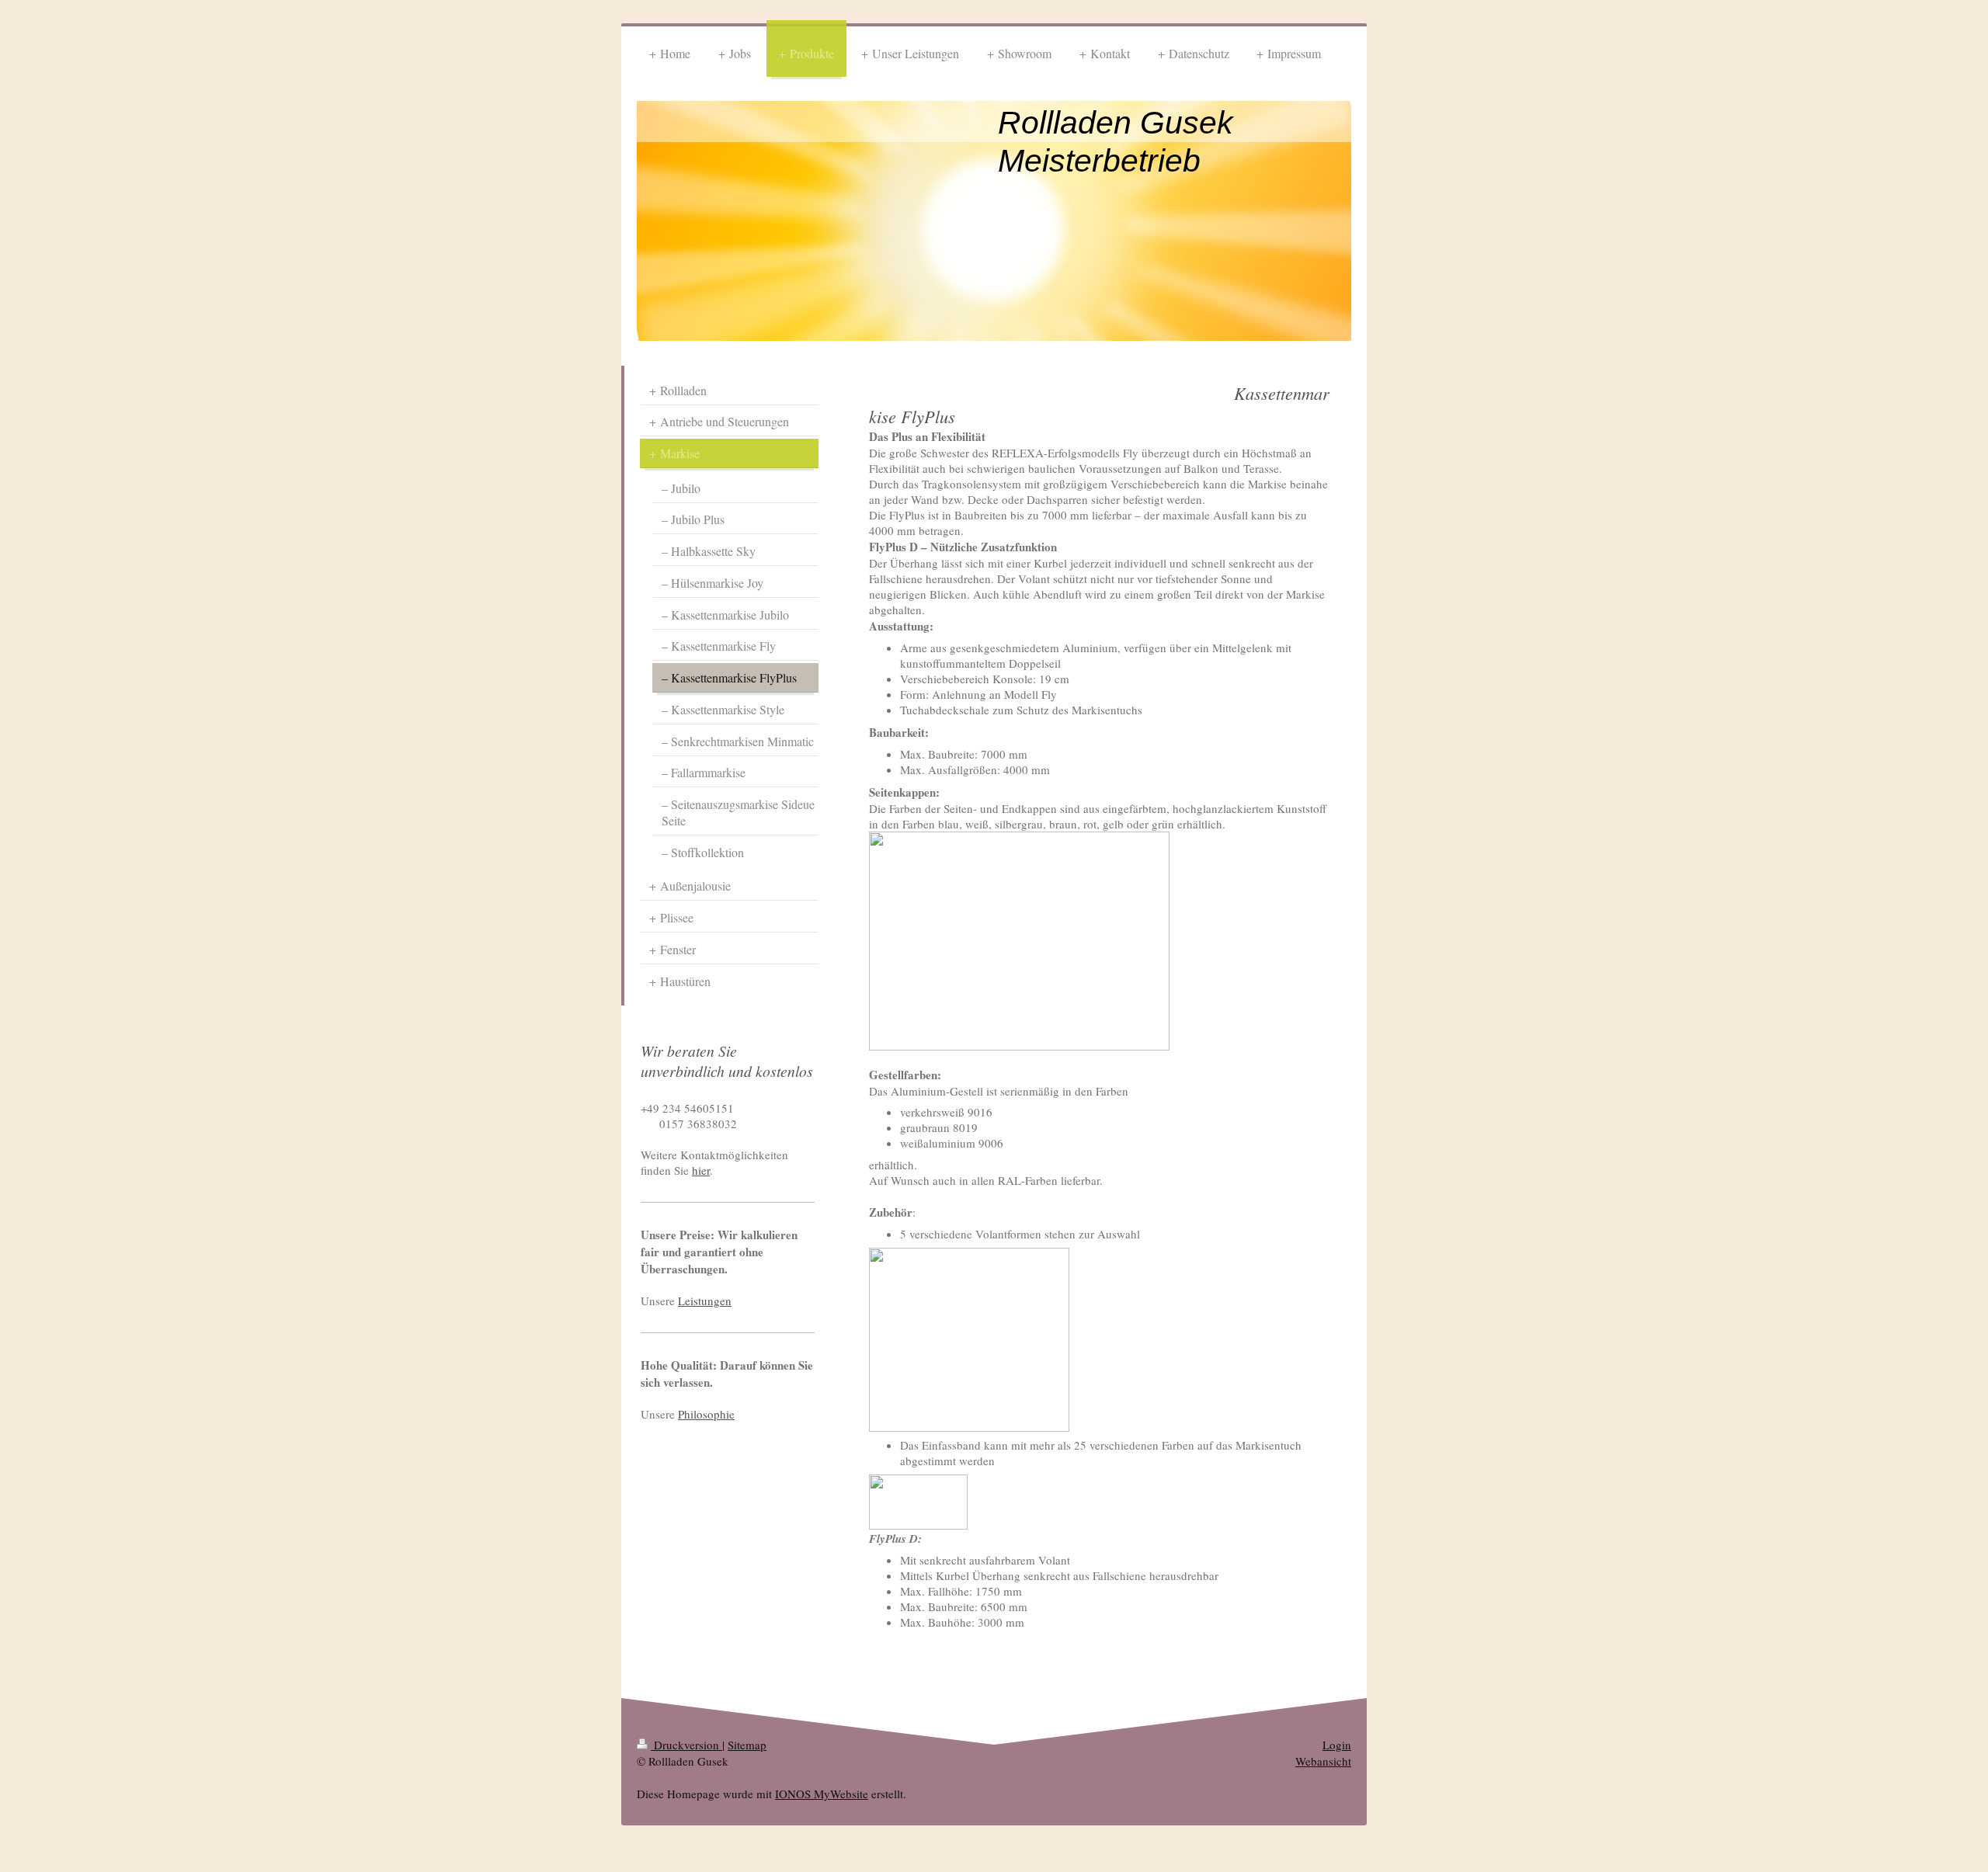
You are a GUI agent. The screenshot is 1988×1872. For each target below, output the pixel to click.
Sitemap (747, 1745)
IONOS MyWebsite (822, 1794)
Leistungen (705, 1301)
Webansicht (1323, 1761)
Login (1337, 1745)
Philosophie (706, 1414)
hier (701, 1170)
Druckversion (686, 1745)
